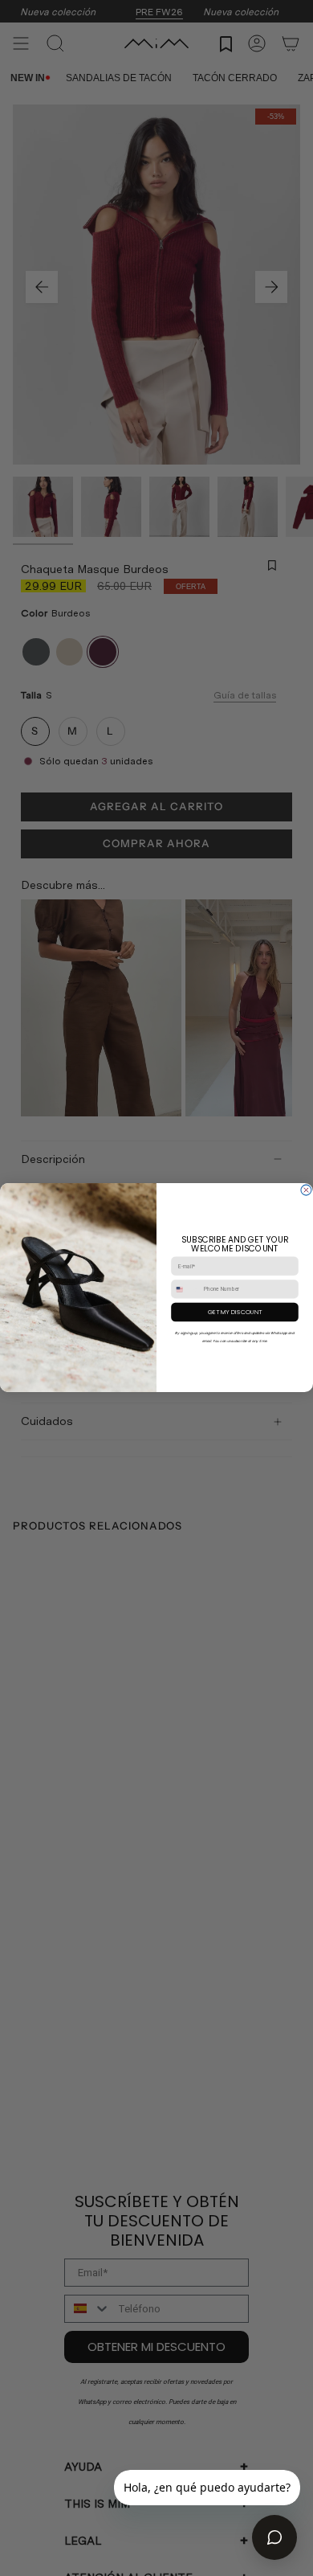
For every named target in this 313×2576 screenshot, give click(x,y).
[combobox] (186, 1289)
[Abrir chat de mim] (274, 2537)
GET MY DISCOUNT (235, 1312)
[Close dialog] (306, 1191)
